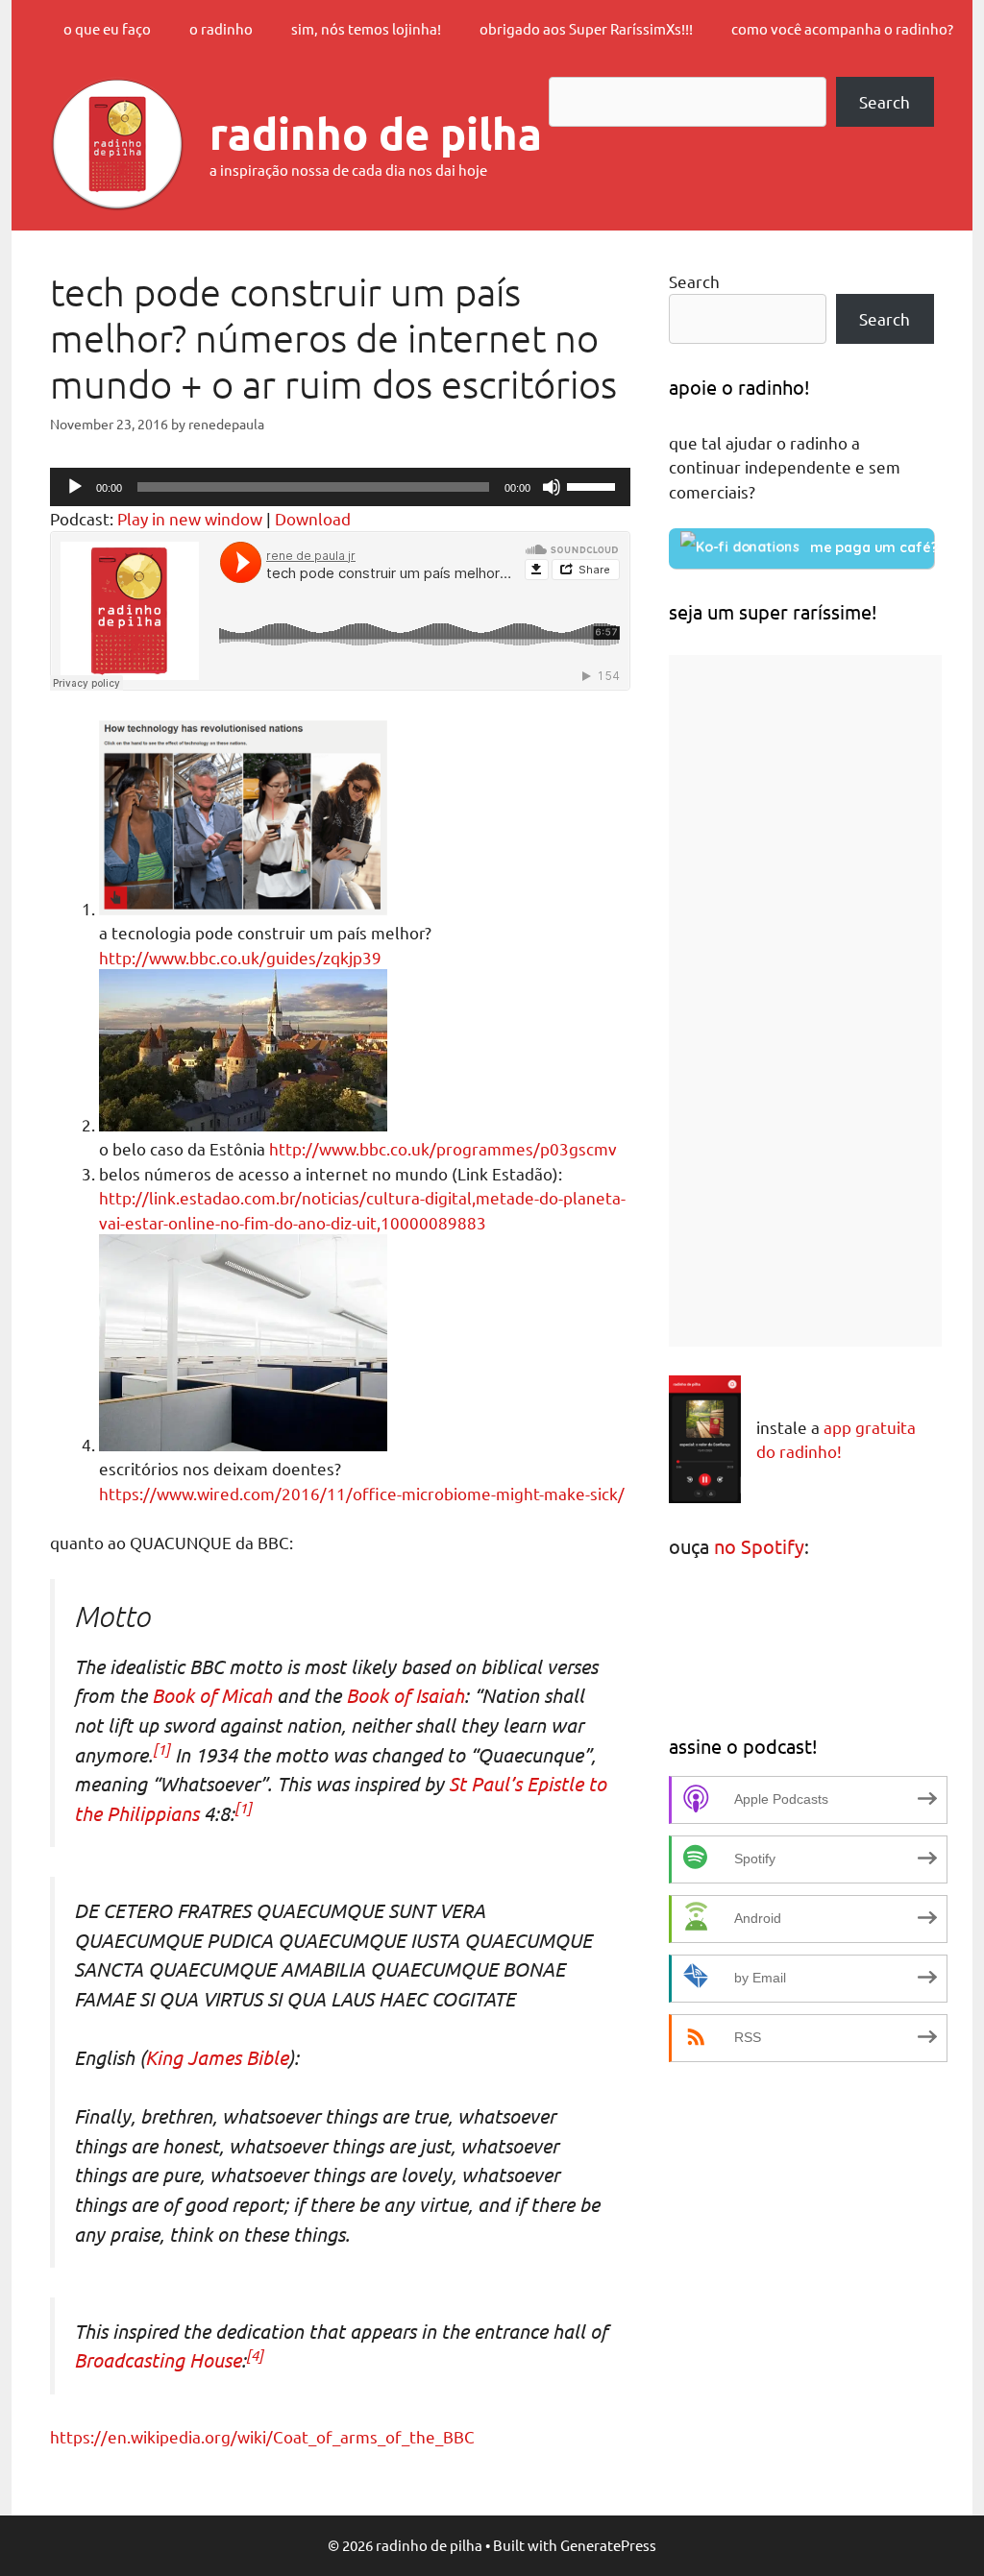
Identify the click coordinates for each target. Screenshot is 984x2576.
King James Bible (217, 2057)
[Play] (75, 487)
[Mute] (552, 487)
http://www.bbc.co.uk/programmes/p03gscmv (443, 1148)
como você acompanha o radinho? (842, 28)
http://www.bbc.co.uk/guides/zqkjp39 (240, 957)
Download (313, 518)
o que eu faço (107, 28)
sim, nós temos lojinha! (366, 28)
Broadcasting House (158, 2359)
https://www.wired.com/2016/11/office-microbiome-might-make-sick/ (362, 1493)
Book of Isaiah (405, 1695)
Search (885, 101)
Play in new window (190, 518)
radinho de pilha (376, 134)
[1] (161, 1749)
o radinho (221, 28)
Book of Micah (212, 1695)
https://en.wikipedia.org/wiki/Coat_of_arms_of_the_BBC (262, 2436)
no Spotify (759, 1546)
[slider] (594, 485)
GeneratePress (608, 2545)
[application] (340, 487)
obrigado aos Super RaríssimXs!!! (586, 28)
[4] (255, 2355)
